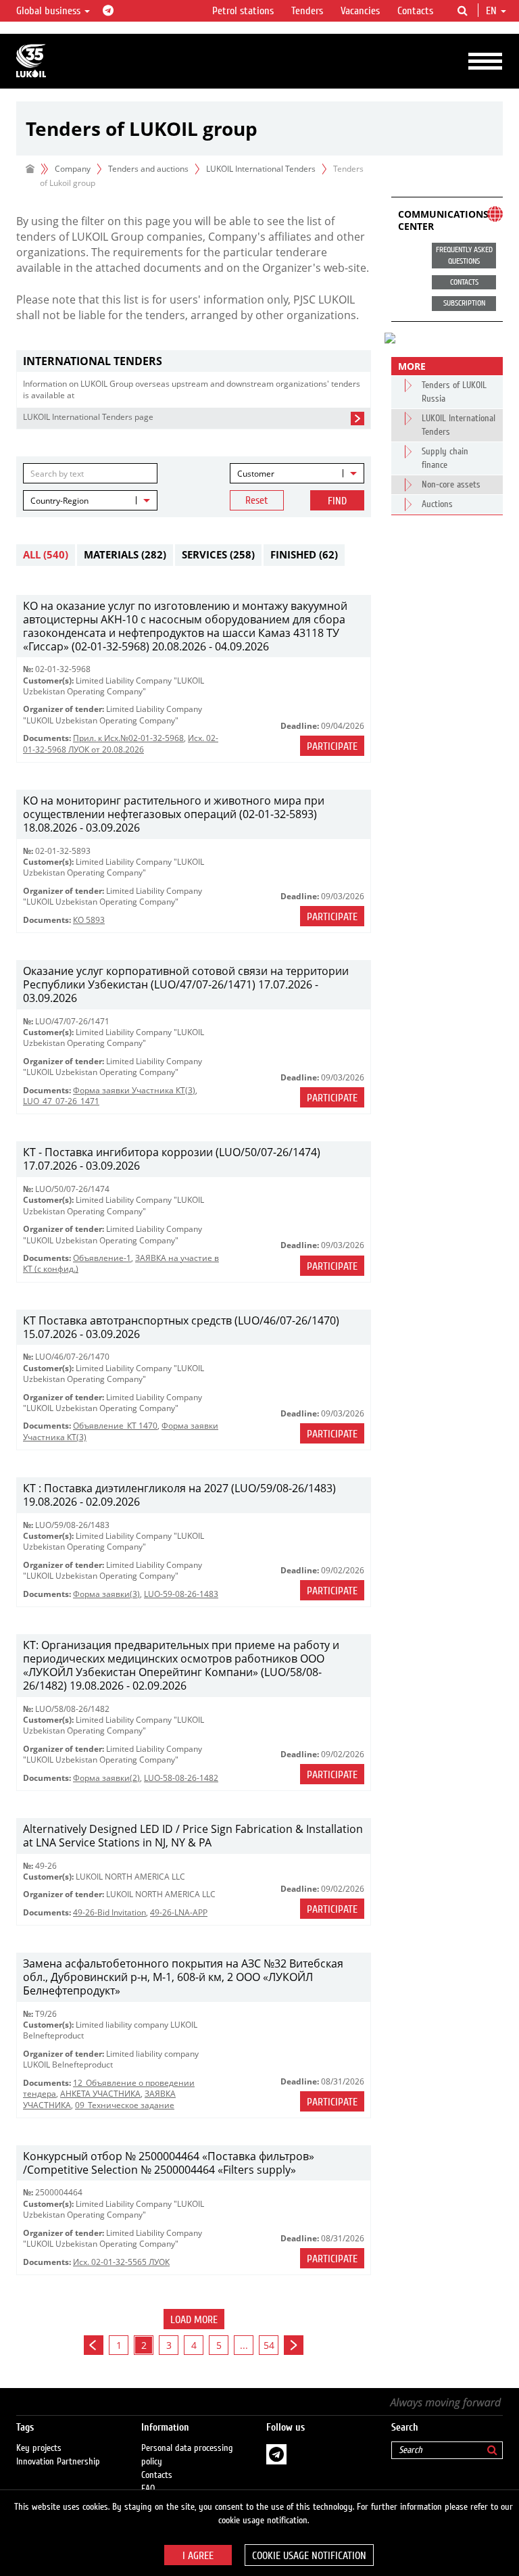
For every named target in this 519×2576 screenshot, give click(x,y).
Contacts (415, 11)
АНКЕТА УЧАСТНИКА (100, 2094)
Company (73, 169)
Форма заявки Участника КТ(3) (134, 1090)
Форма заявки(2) (106, 1778)
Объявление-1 (102, 1258)
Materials (125, 554)
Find (337, 501)
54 (269, 2345)
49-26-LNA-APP (179, 1912)
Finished (304, 554)
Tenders (307, 11)
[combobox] (297, 473)
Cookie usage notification (309, 2556)
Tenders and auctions (148, 169)
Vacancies (360, 11)
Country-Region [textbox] (59, 501)
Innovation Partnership (58, 2462)
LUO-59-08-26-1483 (181, 1594)
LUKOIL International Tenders (261, 169)
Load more (194, 2320)
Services (218, 554)
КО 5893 (89, 920)
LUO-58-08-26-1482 (181, 1778)
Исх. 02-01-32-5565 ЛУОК (121, 2262)
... (244, 2345)
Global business (50, 11)
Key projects (39, 2448)
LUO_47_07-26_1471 (61, 1101)
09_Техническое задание (125, 2105)
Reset (257, 500)
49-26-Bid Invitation (109, 1912)
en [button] (493, 11)
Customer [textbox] (256, 474)
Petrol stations (243, 11)
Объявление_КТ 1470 (115, 1426)
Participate (332, 746)
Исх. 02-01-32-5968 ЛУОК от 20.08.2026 (121, 743)
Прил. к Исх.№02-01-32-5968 (128, 738)
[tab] (194, 361)
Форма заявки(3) (106, 1594)
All (46, 554)
